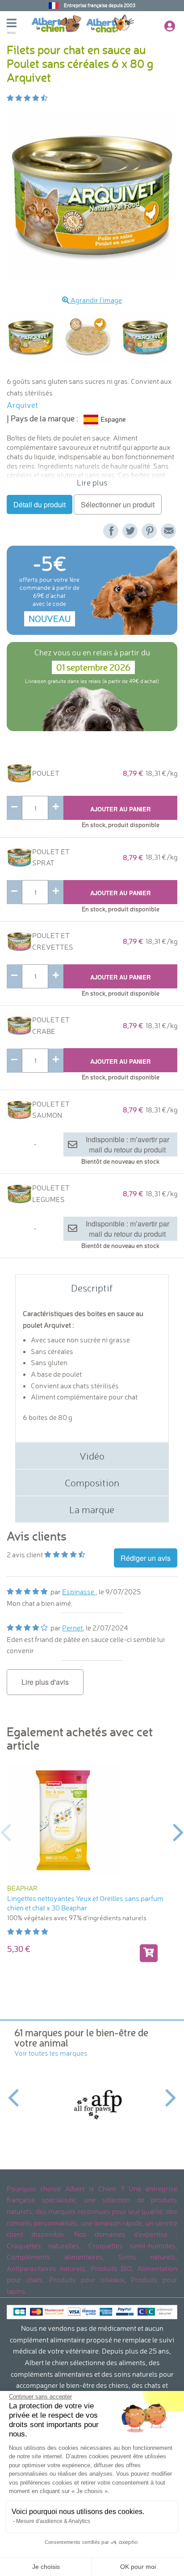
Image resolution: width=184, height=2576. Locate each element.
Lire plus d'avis (45, 1682)
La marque (92, 1509)
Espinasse (79, 1592)
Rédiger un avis (146, 1558)
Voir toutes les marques (51, 2053)
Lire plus (92, 483)
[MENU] (19, 24)
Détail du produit (40, 504)
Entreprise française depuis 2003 (100, 5)
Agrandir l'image (96, 300)
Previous (6, 1831)
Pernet (72, 1628)
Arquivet (22, 405)
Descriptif (92, 1288)
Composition (92, 1483)
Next (178, 1831)
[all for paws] (93, 2104)
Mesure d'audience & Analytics (53, 2521)
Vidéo (92, 1456)
